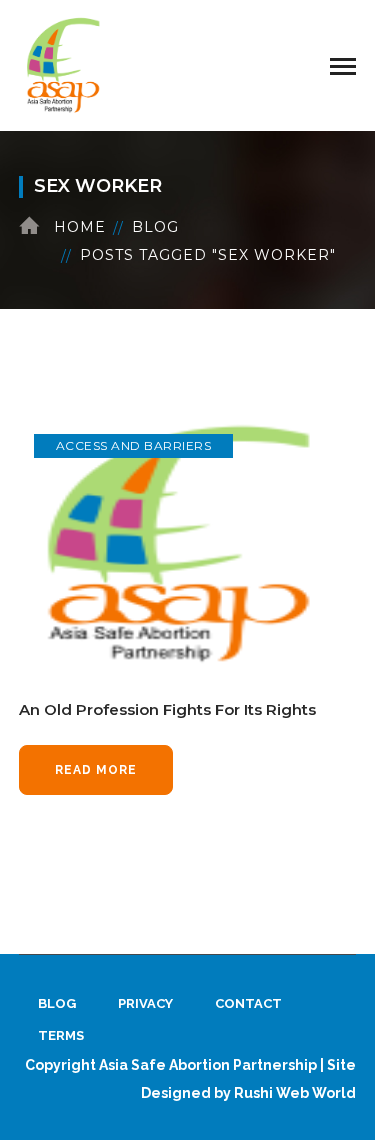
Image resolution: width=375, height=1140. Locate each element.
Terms (61, 1035)
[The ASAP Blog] (64, 64)
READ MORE (96, 770)
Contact (248, 1003)
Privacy (145, 1003)
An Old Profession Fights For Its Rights (167, 709)
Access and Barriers (134, 445)
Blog (155, 227)
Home (80, 227)
